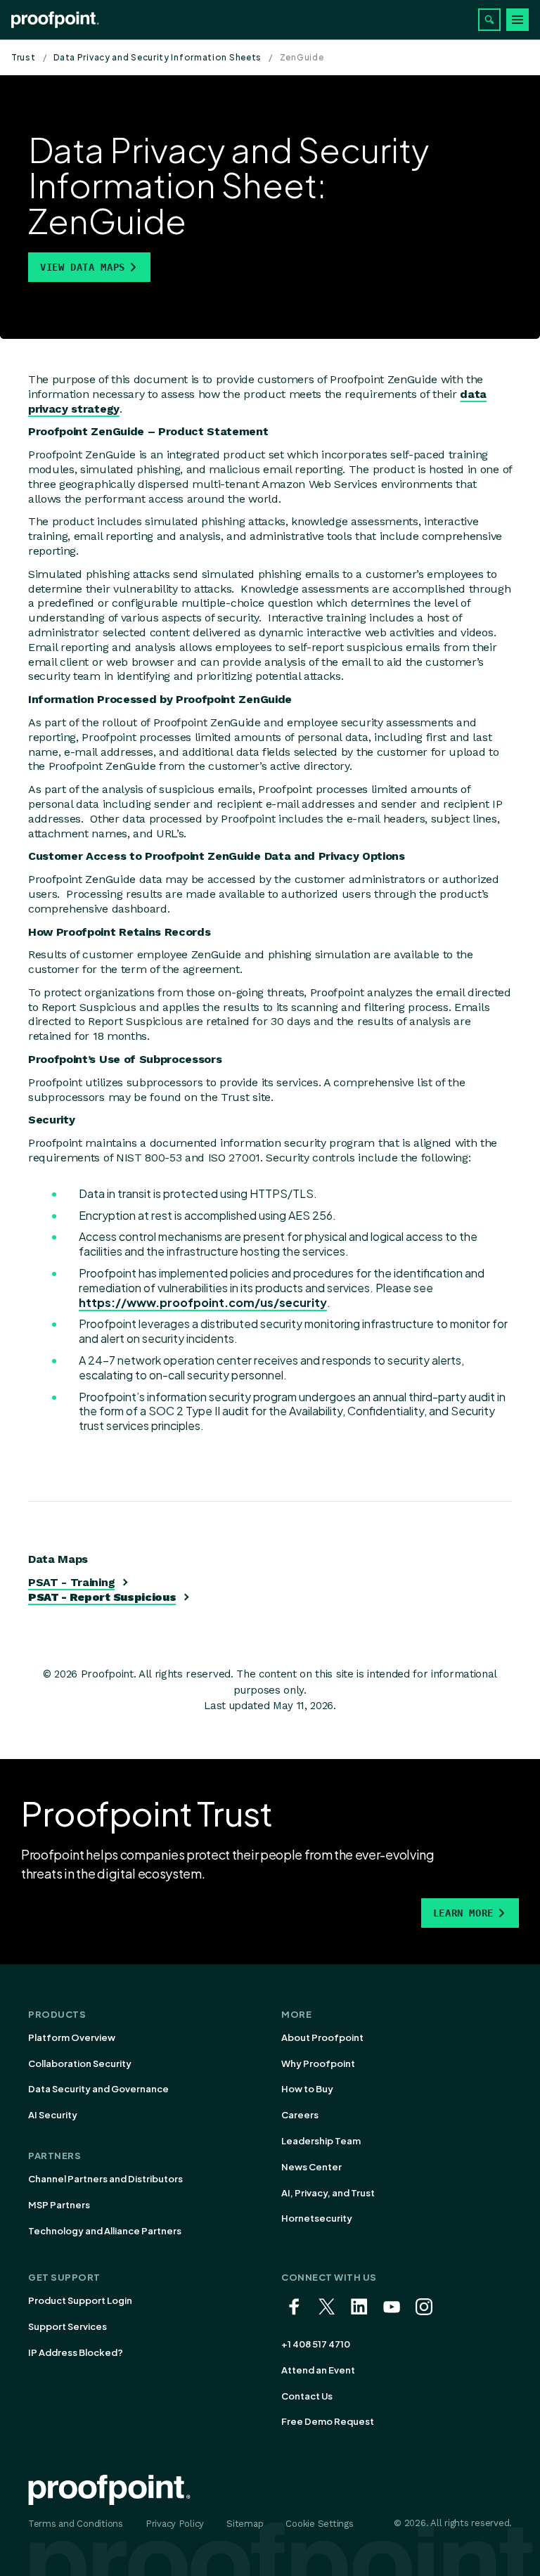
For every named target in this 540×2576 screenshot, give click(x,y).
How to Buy (307, 2089)
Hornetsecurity (317, 2218)
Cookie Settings (319, 2524)
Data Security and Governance (98, 2089)
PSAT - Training (71, 1582)
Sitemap (245, 2524)
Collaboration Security (80, 2063)
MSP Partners (59, 2205)
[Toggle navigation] (517, 20)
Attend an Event (318, 2370)
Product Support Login (80, 2300)
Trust (24, 57)
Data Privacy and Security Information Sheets (157, 57)
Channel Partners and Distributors (105, 2179)
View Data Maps (83, 267)
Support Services (67, 2326)
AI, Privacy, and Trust (328, 2193)
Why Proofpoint (318, 2063)
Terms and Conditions (76, 2524)
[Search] (489, 20)
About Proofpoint (322, 2037)
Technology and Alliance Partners (105, 2231)
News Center (311, 2167)
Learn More (463, 1913)
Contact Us (307, 2396)
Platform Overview (72, 2037)
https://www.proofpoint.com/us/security (203, 1302)
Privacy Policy (175, 2524)
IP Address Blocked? (76, 2352)
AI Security (53, 2115)
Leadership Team (321, 2141)
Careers (300, 2115)
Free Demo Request (328, 2421)
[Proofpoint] (55, 20)
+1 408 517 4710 (316, 2344)
